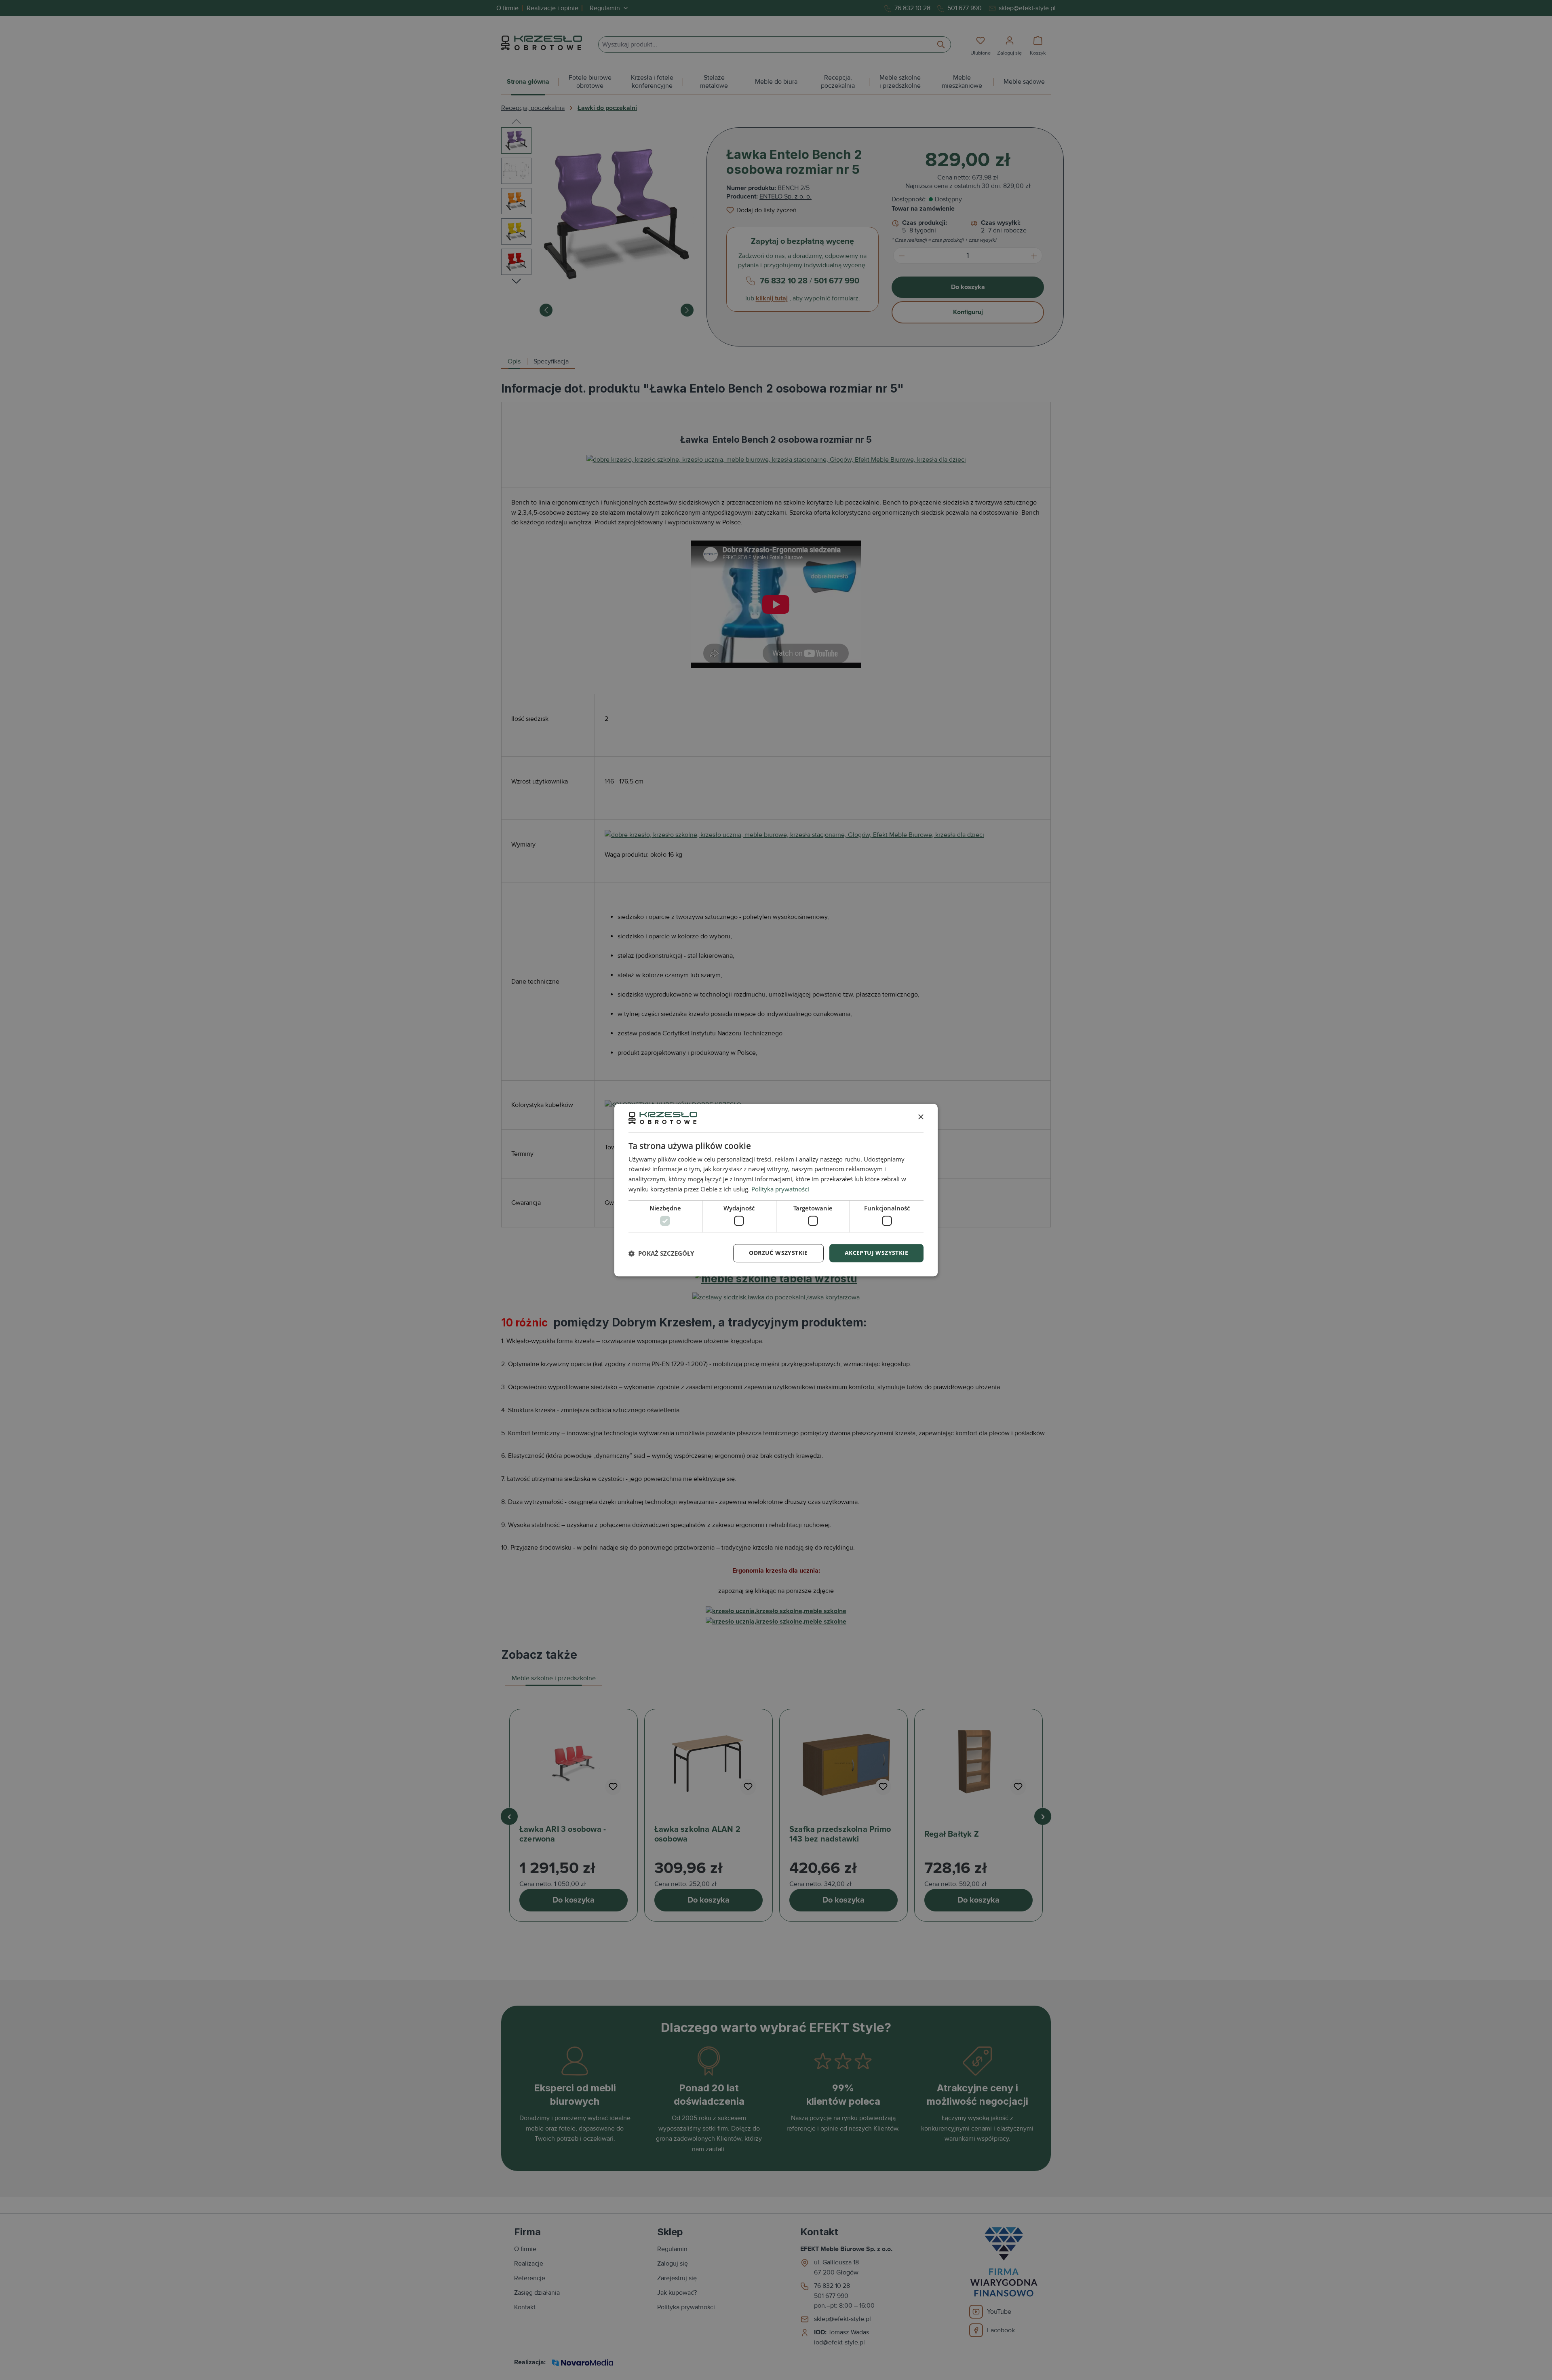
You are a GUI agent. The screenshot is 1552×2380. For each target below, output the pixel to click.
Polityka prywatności (780, 1189)
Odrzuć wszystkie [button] (778, 1253)
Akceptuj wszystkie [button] (876, 1253)
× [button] (920, 1118)
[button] (661, 1253)
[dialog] (776, 1190)
